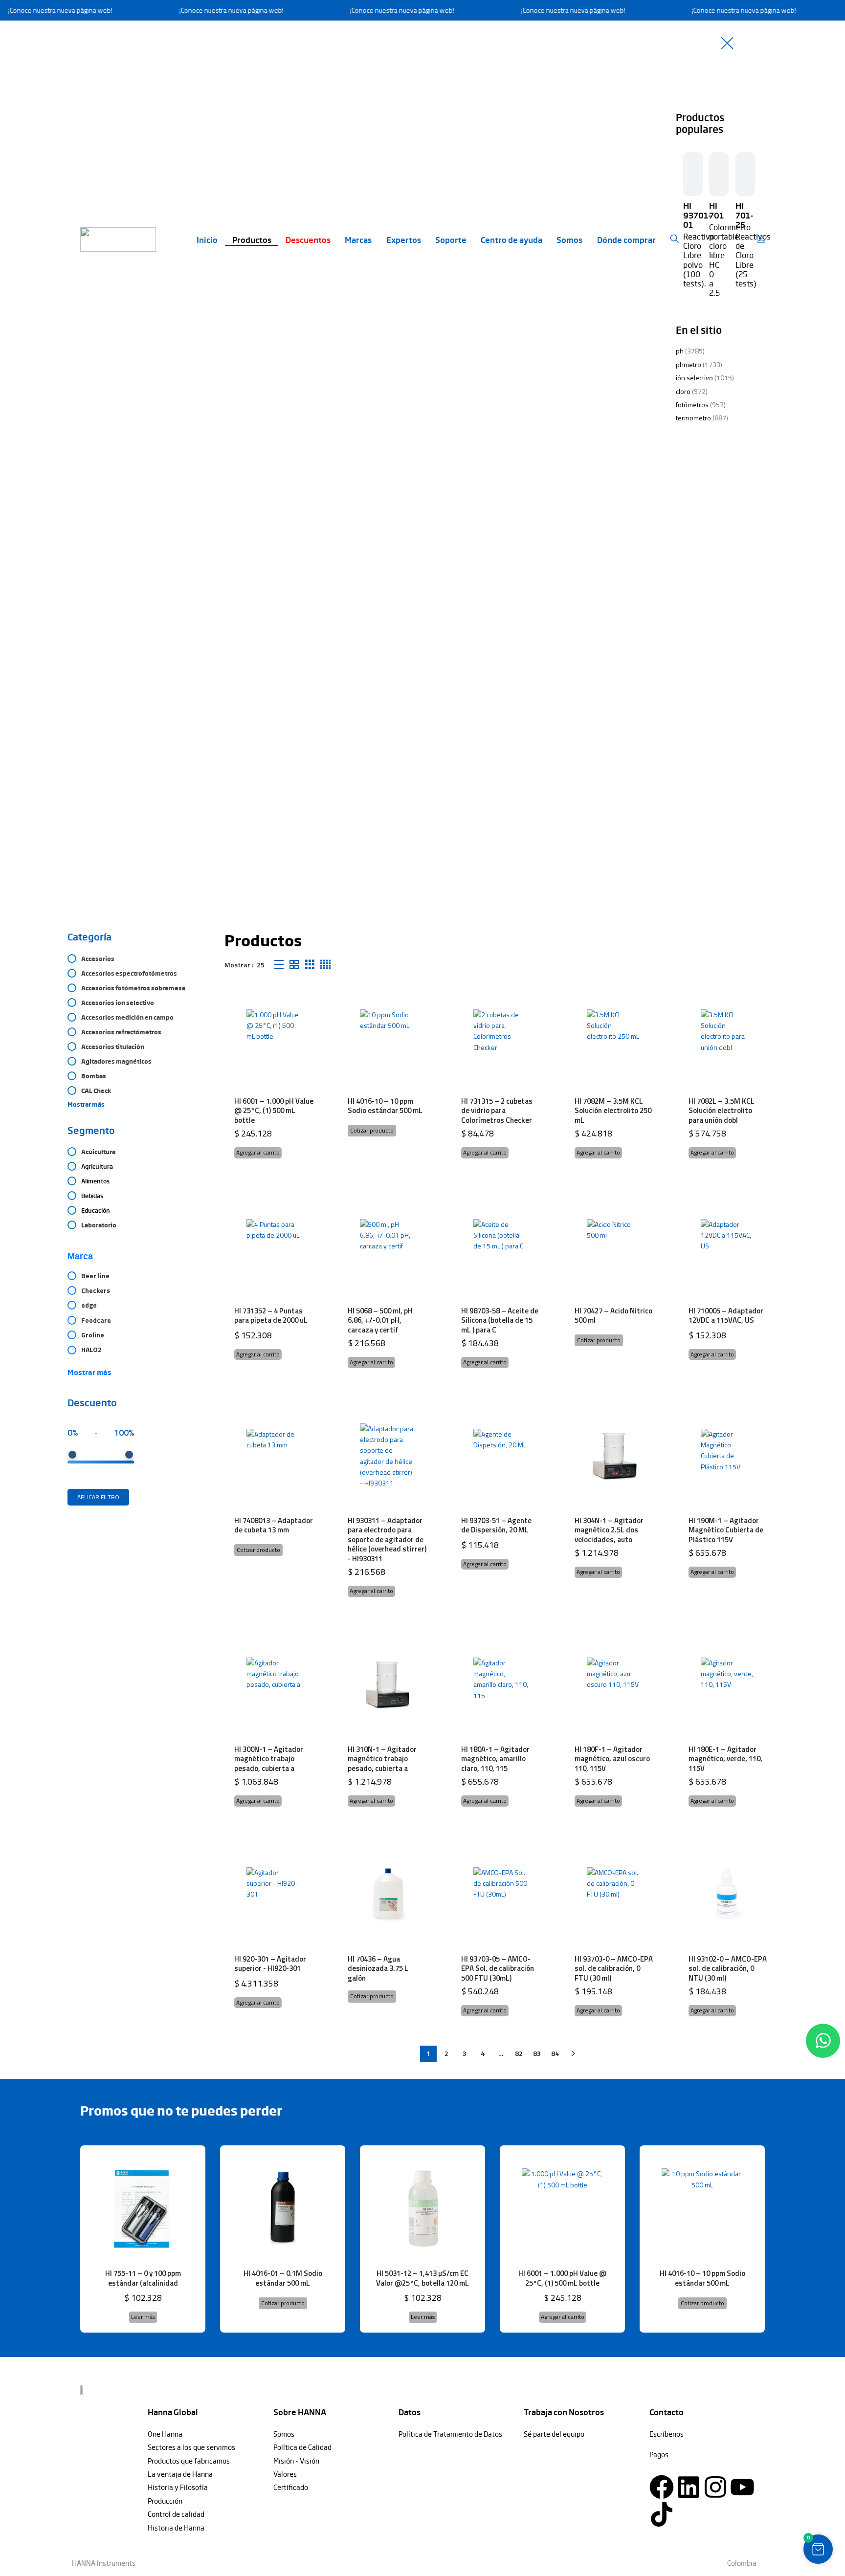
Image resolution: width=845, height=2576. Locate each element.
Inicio (207, 240)
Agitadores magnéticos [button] (116, 1061)
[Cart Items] (764, 240)
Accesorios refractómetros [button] (121, 1032)
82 (519, 2053)
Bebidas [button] (92, 1196)
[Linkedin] (689, 2487)
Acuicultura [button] (98, 1152)
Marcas (358, 240)
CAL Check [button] (96, 1091)
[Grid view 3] (310, 965)
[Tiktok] (662, 2514)
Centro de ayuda (511, 240)
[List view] (279, 965)
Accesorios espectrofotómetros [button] (129, 973)
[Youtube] (742, 2487)
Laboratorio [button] (99, 1225)
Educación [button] (96, 1210)
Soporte (451, 240)
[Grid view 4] (325, 965)
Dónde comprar (626, 240)
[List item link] (205, 2434)
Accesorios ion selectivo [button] (118, 1003)
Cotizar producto (372, 1130)
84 (555, 2053)
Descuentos (308, 240)
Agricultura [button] (97, 1166)
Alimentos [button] (95, 1181)
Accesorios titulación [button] (113, 1047)
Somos (569, 240)
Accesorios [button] (98, 959)
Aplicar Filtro (98, 1497)
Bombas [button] (94, 1076)
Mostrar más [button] (86, 1104)
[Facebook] (662, 2487)
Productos (252, 240)
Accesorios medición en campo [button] (127, 1017)
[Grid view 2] (294, 965)
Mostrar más (89, 1372)
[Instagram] (715, 2487)
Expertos (404, 240)
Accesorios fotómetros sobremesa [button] (133, 988)
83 (537, 2053)
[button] (258, 1153)
